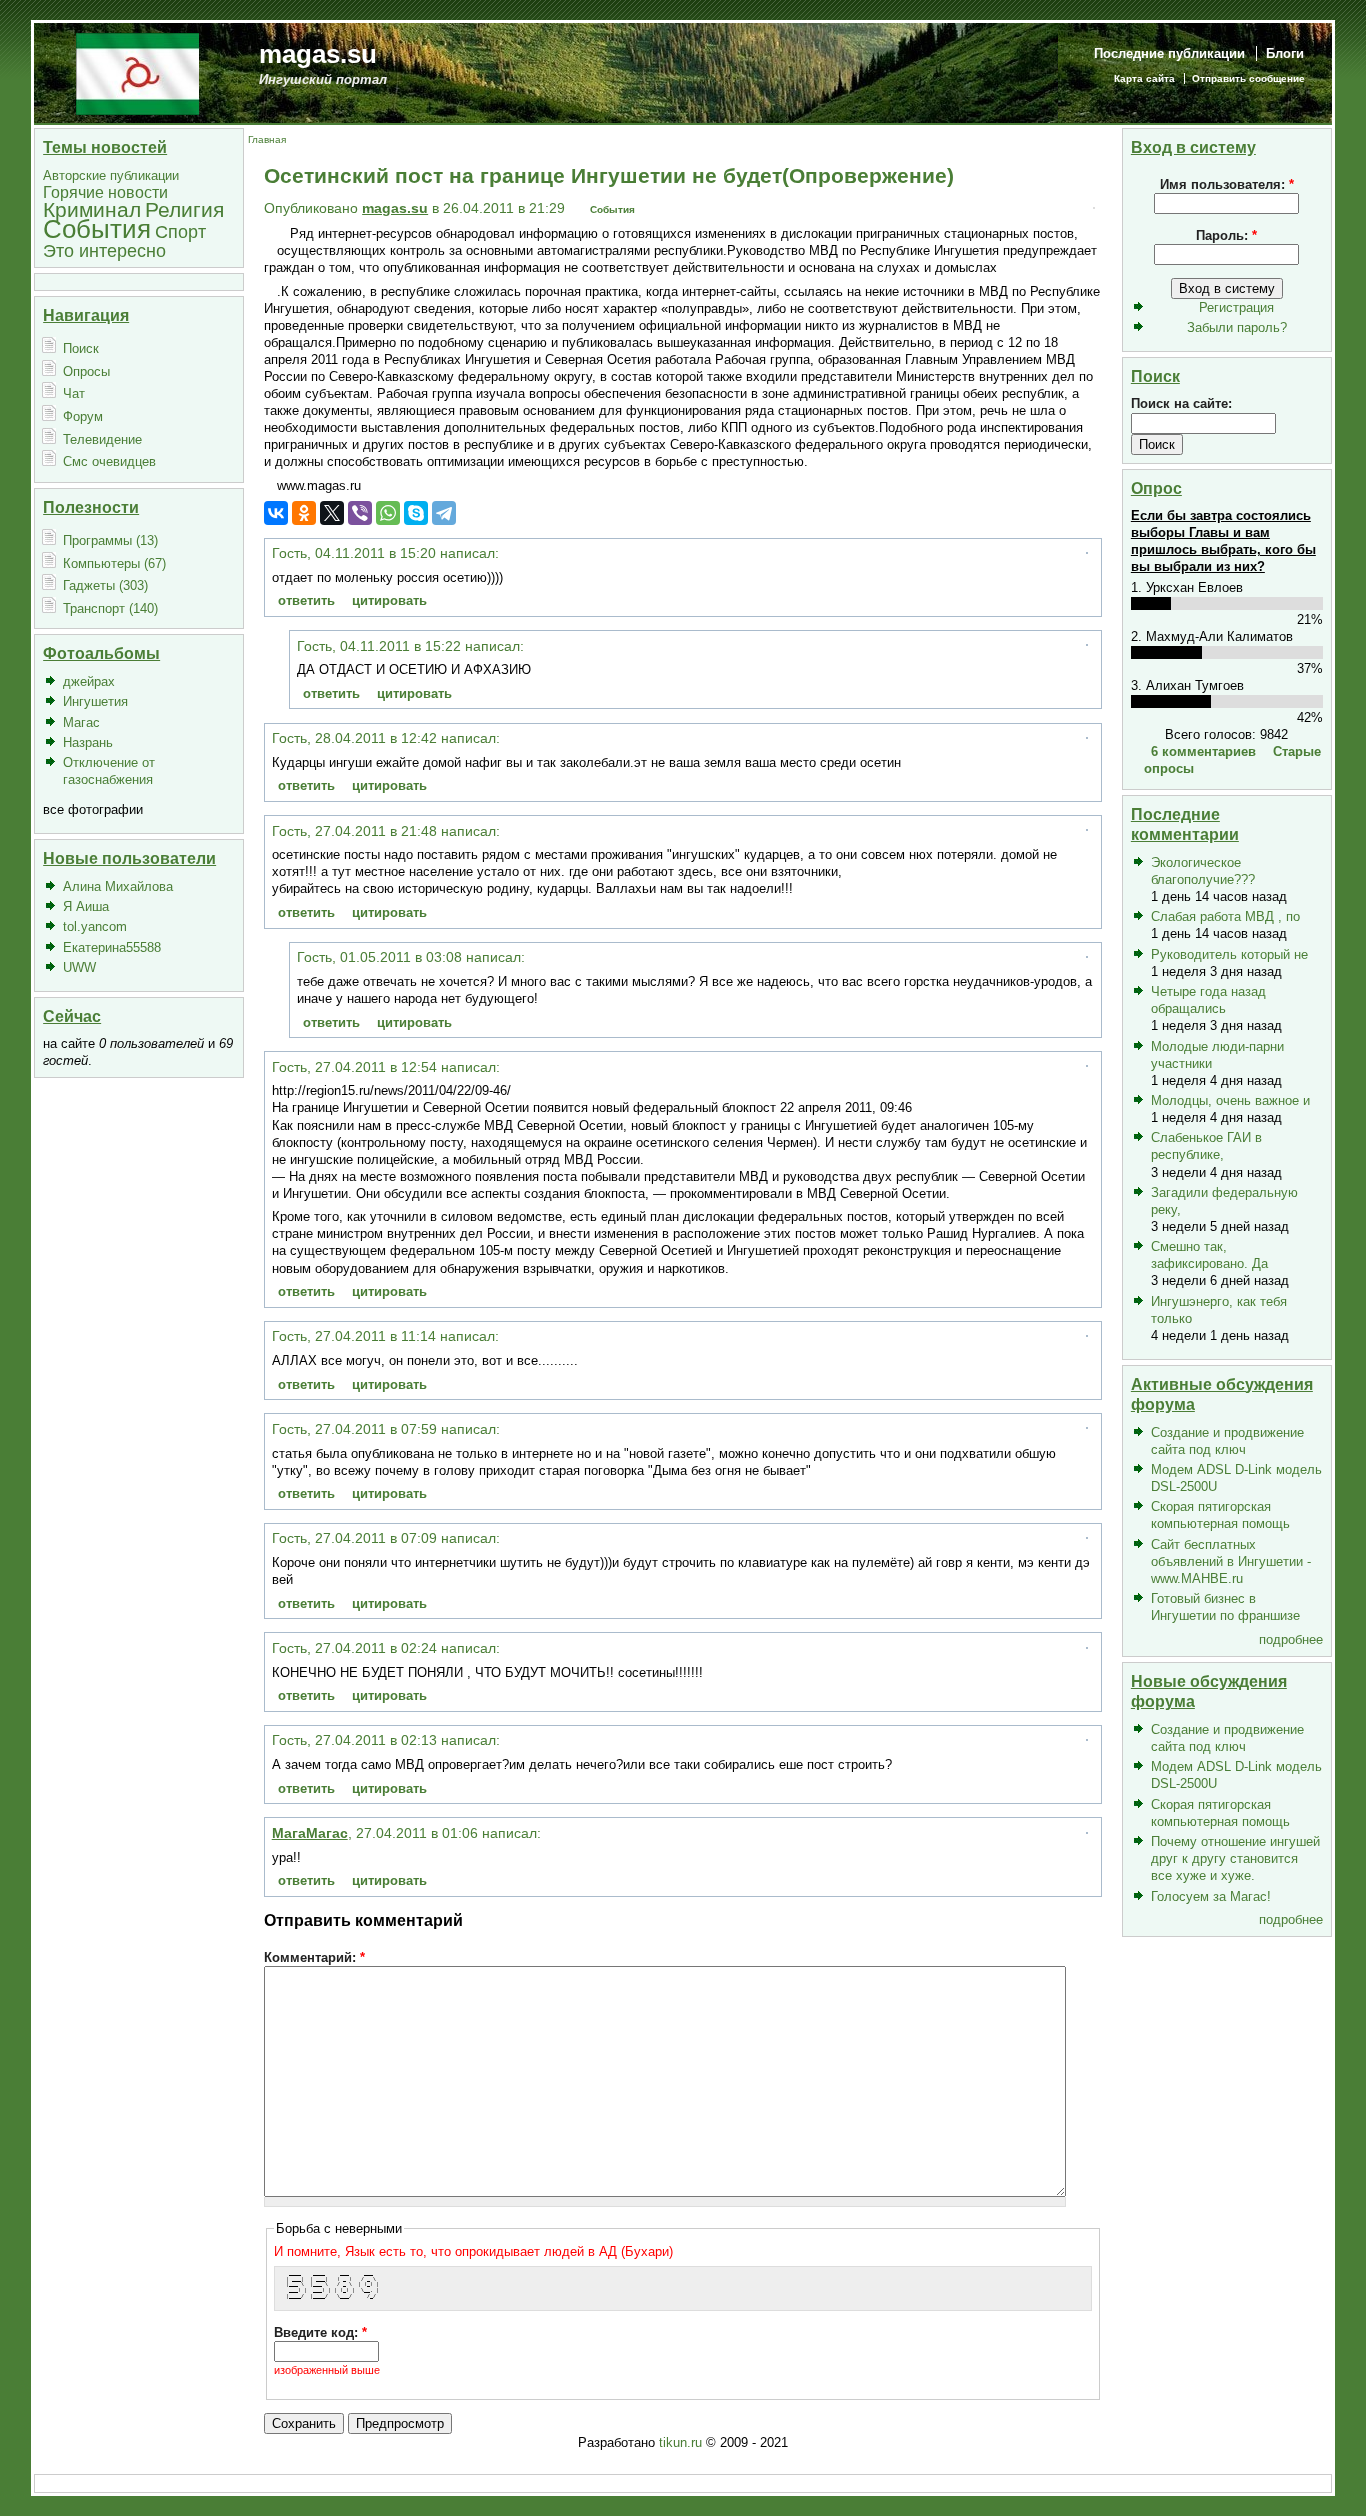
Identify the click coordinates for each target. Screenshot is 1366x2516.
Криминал (92, 209)
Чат (74, 393)
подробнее (1291, 1639)
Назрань (88, 742)
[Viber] (360, 513)
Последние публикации (1169, 53)
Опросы (86, 371)
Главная (267, 139)
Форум (83, 416)
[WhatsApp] (388, 513)
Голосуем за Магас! (1211, 1896)
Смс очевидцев (109, 461)
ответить (306, 600)
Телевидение (102, 439)
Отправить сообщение (1248, 78)
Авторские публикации (111, 175)
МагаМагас (310, 1833)
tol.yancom (95, 926)
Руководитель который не (1229, 954)
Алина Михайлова (118, 886)
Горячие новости (105, 192)
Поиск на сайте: (1181, 403)
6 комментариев (1203, 751)
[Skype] (416, 513)
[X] (332, 513)
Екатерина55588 (112, 947)
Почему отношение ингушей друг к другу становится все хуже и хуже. (1235, 1858)
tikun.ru (680, 2442)
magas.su (318, 54)
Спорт (180, 231)
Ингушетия (95, 701)
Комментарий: (314, 1957)
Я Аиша (86, 906)
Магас (81, 722)
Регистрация (1236, 307)
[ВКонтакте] (276, 513)
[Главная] (137, 72)
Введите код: (320, 2332)
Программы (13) (110, 540)
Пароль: (1226, 235)
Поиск (81, 348)
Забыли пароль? (1237, 327)
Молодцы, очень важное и (1230, 1100)
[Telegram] (444, 513)
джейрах (89, 681)
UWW (79, 967)
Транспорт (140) (110, 608)
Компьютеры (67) (114, 563)
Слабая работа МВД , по (1225, 916)
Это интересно (104, 250)
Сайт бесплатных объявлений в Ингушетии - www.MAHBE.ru (1231, 1561)
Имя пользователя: (1227, 184)
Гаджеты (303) (105, 585)
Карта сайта (1144, 78)
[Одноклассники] (304, 513)
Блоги (1285, 53)
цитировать (389, 600)
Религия (184, 209)
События (97, 229)
